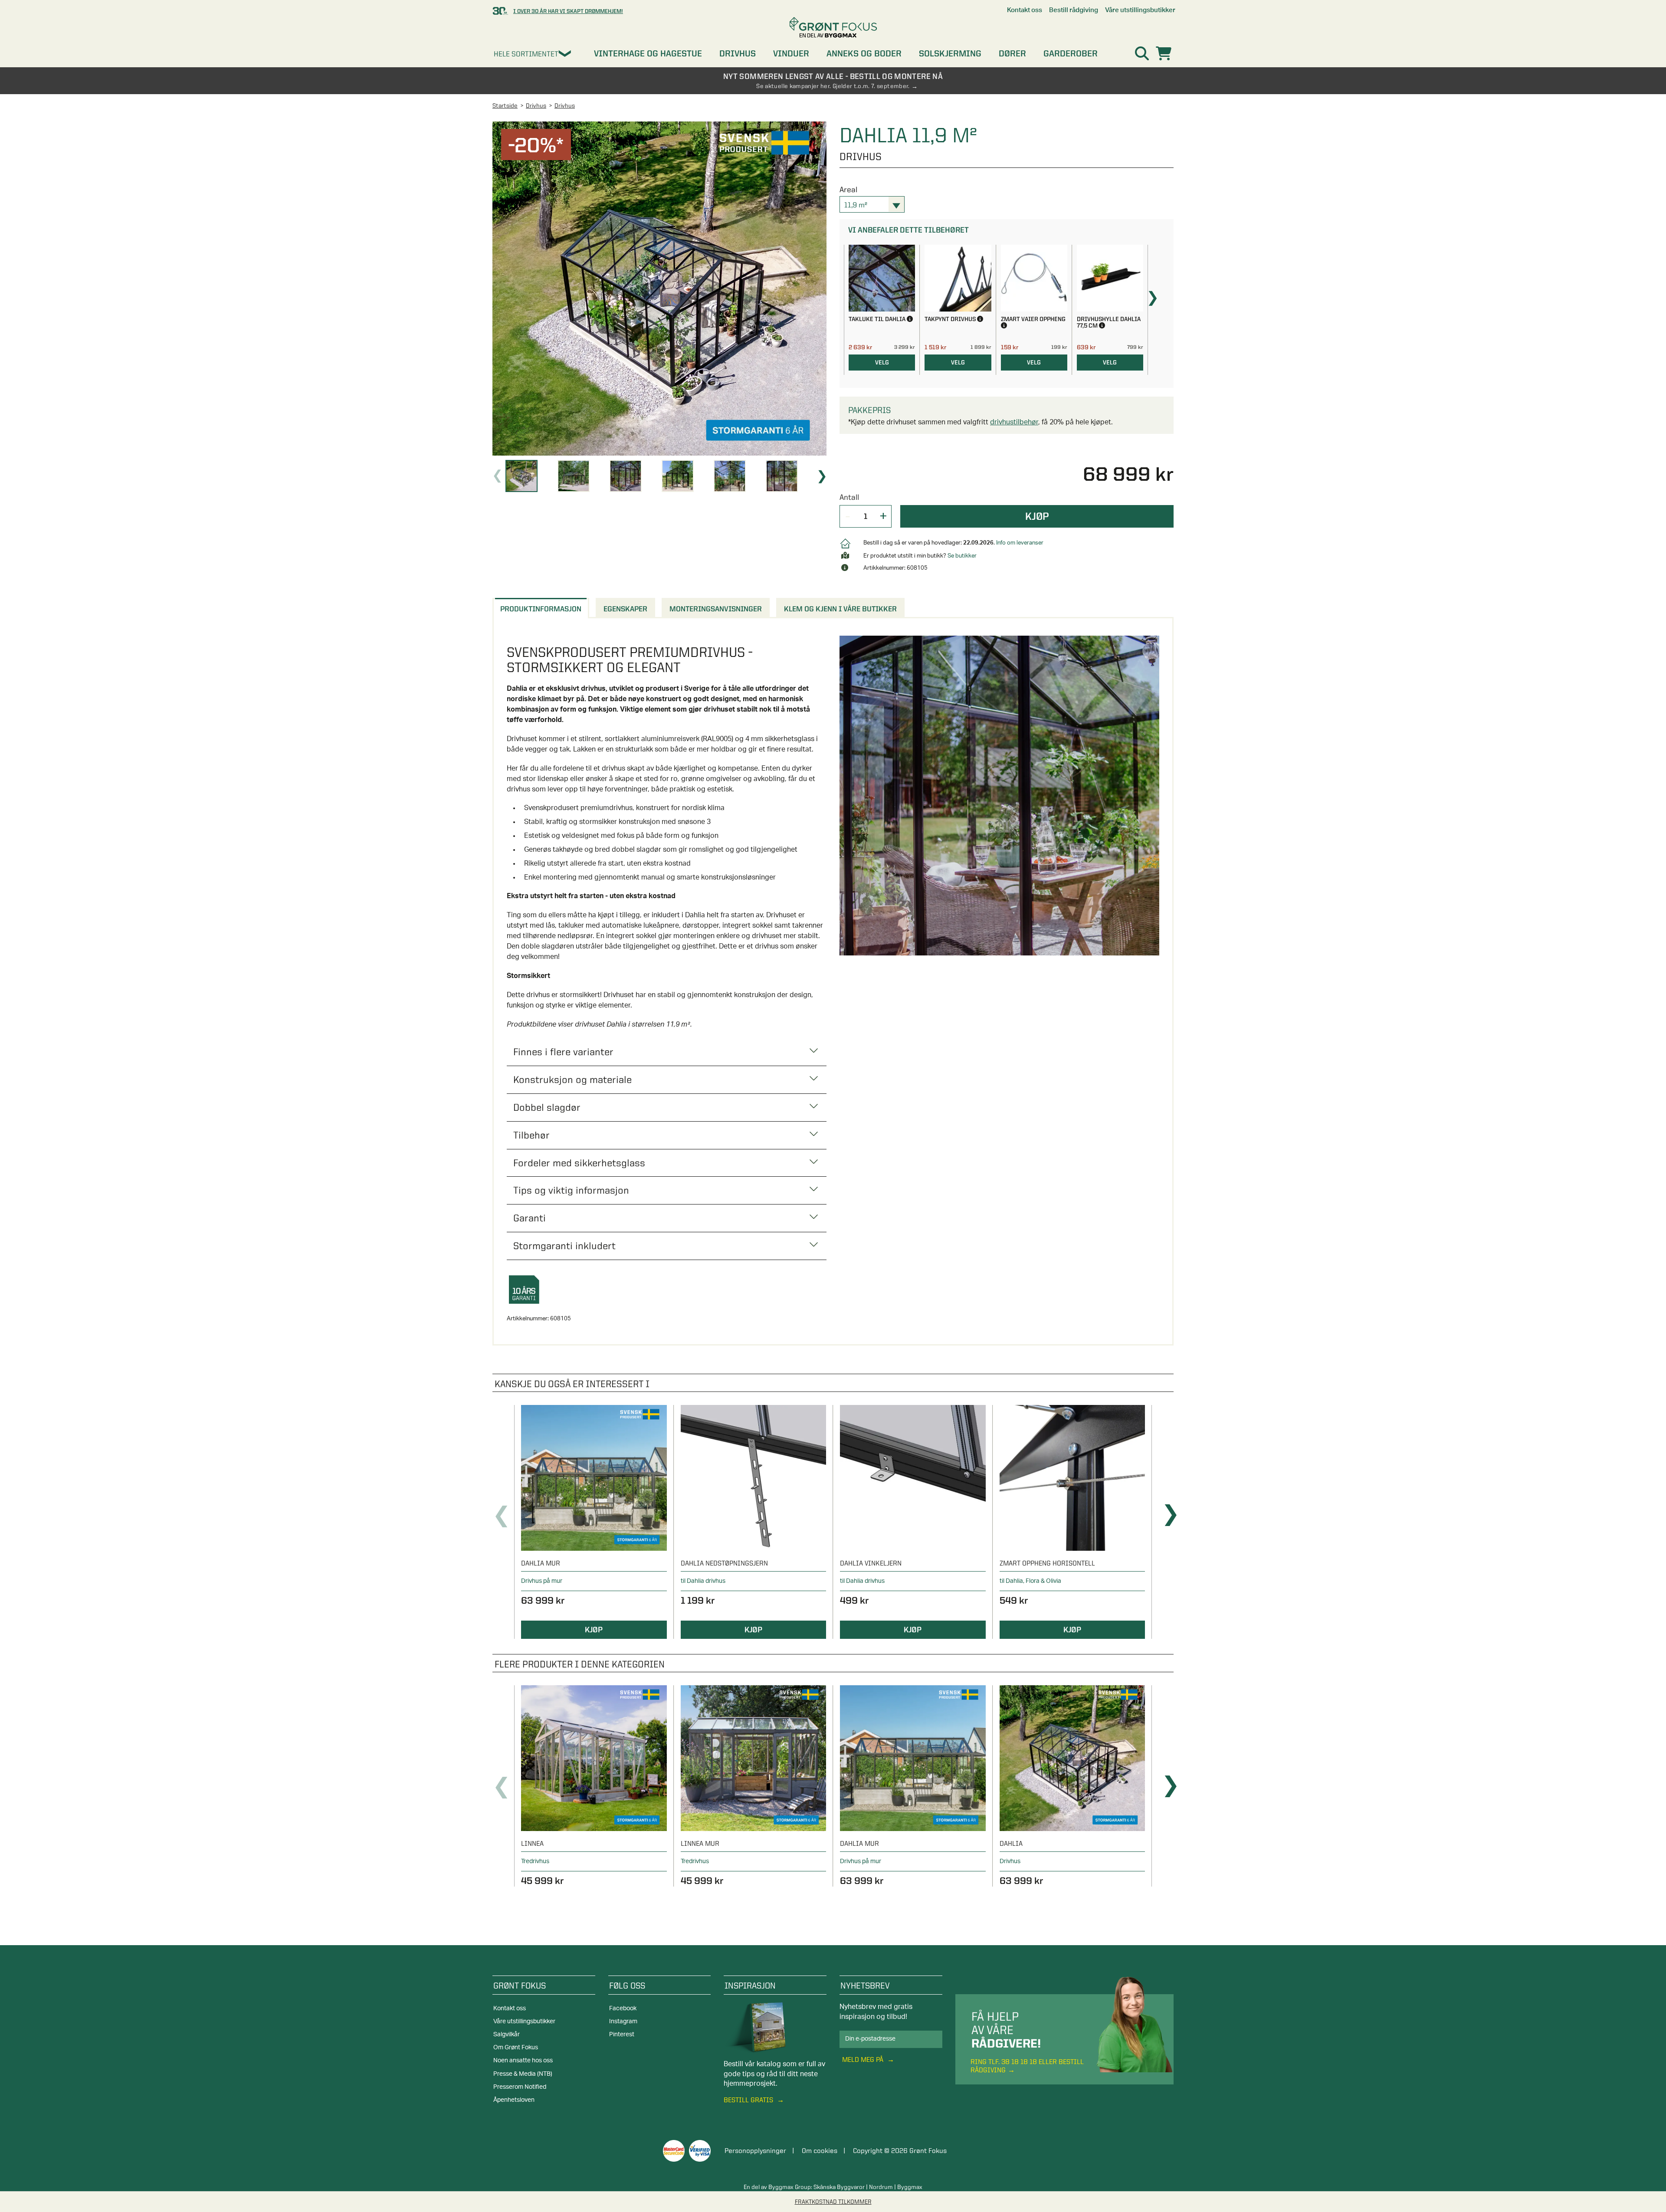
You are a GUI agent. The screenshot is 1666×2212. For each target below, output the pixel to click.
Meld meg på (864, 2059)
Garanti (530, 1218)
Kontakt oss (510, 2009)
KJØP (1037, 516)
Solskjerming (950, 53)
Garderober (1071, 53)
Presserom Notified (520, 2087)
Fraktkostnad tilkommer (833, 2202)
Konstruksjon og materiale (572, 1079)
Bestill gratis (749, 2100)
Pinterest (622, 2035)
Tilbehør (531, 1135)
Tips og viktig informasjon (571, 1190)
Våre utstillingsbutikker (524, 2022)
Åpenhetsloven (514, 2100)
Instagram (623, 2022)
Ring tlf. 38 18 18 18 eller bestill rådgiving (1027, 2066)
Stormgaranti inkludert (564, 1245)
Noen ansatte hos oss (523, 2061)
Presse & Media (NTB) (523, 2074)
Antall (849, 497)
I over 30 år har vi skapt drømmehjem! (568, 11)
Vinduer (791, 53)
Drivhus (738, 53)
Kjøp (594, 1629)
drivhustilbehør (1014, 422)
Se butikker (962, 556)
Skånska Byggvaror (839, 2187)
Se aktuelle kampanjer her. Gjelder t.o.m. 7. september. (833, 86)
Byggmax (910, 2187)
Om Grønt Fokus (516, 2048)
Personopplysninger (755, 2151)
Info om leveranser (1020, 543)
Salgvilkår (507, 2035)
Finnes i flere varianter (563, 1052)
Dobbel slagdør (547, 1107)
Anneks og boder (864, 53)
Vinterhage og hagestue (648, 53)
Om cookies (820, 2151)
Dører (1012, 53)
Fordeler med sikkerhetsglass (579, 1163)
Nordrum (881, 2187)
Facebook (623, 2009)
